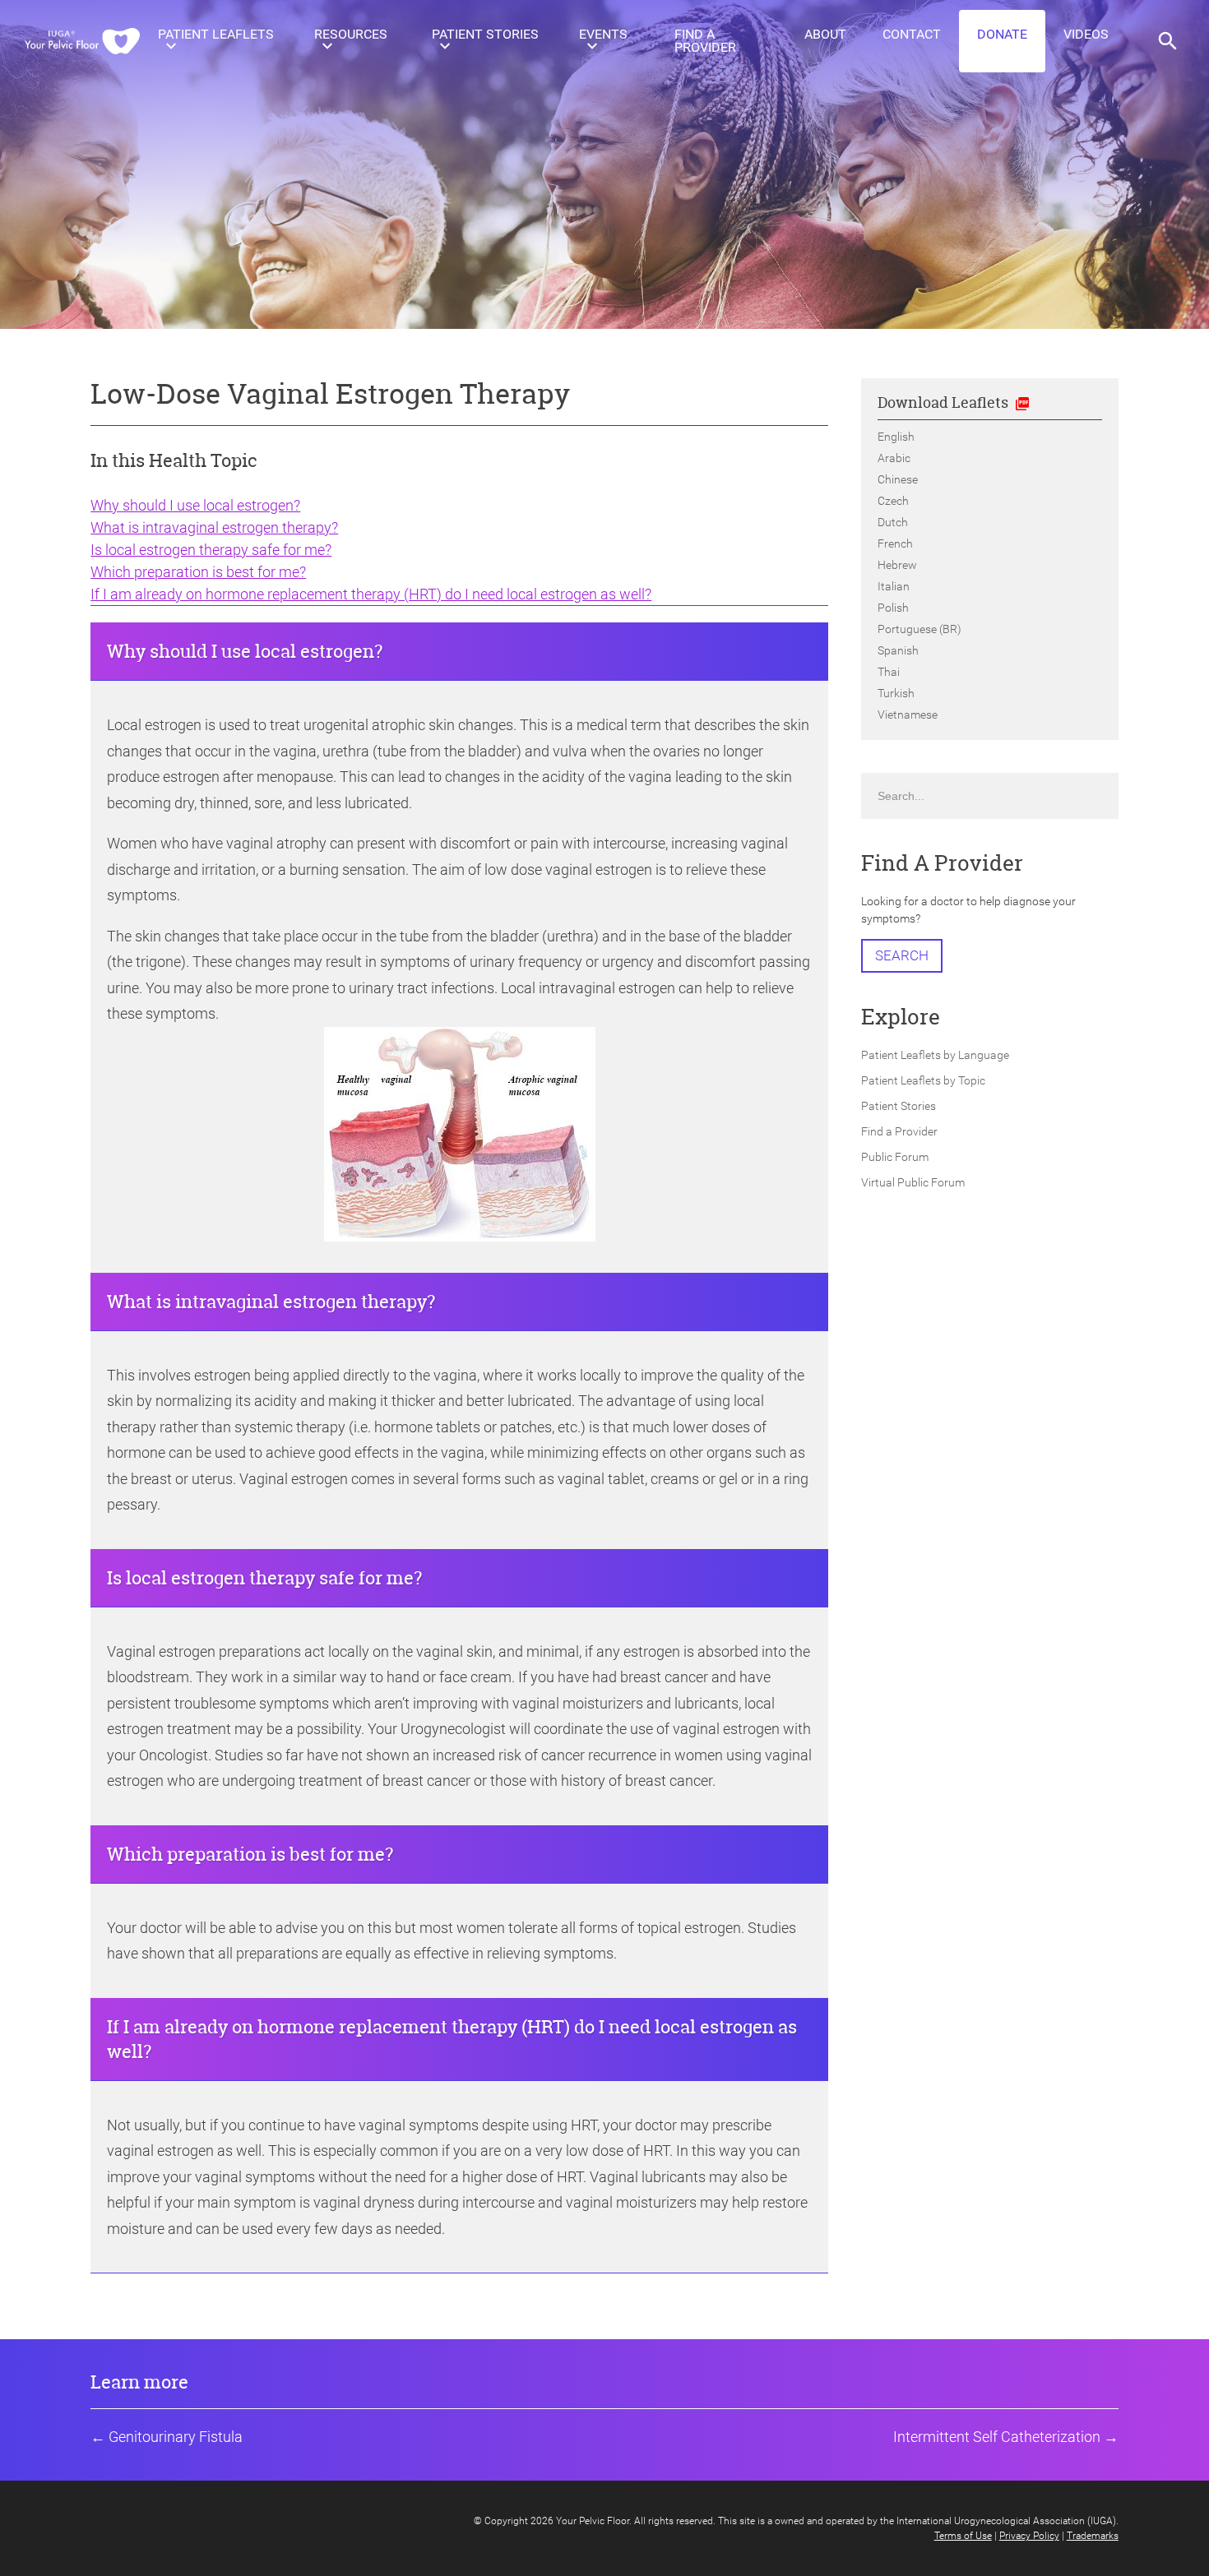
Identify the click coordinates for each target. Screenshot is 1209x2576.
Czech (893, 501)
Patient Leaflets (216, 34)
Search (902, 955)
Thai (889, 672)
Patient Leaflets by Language (935, 1055)
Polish (893, 608)
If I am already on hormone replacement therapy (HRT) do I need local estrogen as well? (371, 594)
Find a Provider (705, 41)
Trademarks (1093, 2536)
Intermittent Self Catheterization (997, 2437)
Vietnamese (908, 715)
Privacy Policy (1029, 2536)
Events (603, 34)
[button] (1168, 41)
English (896, 437)
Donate (1002, 34)
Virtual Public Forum (913, 1182)
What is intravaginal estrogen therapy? (214, 527)
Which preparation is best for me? (198, 572)
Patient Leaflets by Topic (923, 1080)
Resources (351, 34)
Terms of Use (963, 2536)
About (825, 34)
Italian (894, 586)
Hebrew (897, 565)
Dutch (893, 522)
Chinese (898, 479)
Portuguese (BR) (919, 629)
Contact (912, 34)
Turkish (896, 693)
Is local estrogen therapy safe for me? (211, 550)
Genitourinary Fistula (176, 2437)
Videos (1086, 34)
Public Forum (895, 1157)
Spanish (898, 650)
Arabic (894, 458)
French (895, 543)
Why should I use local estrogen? (195, 505)
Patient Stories (485, 34)
